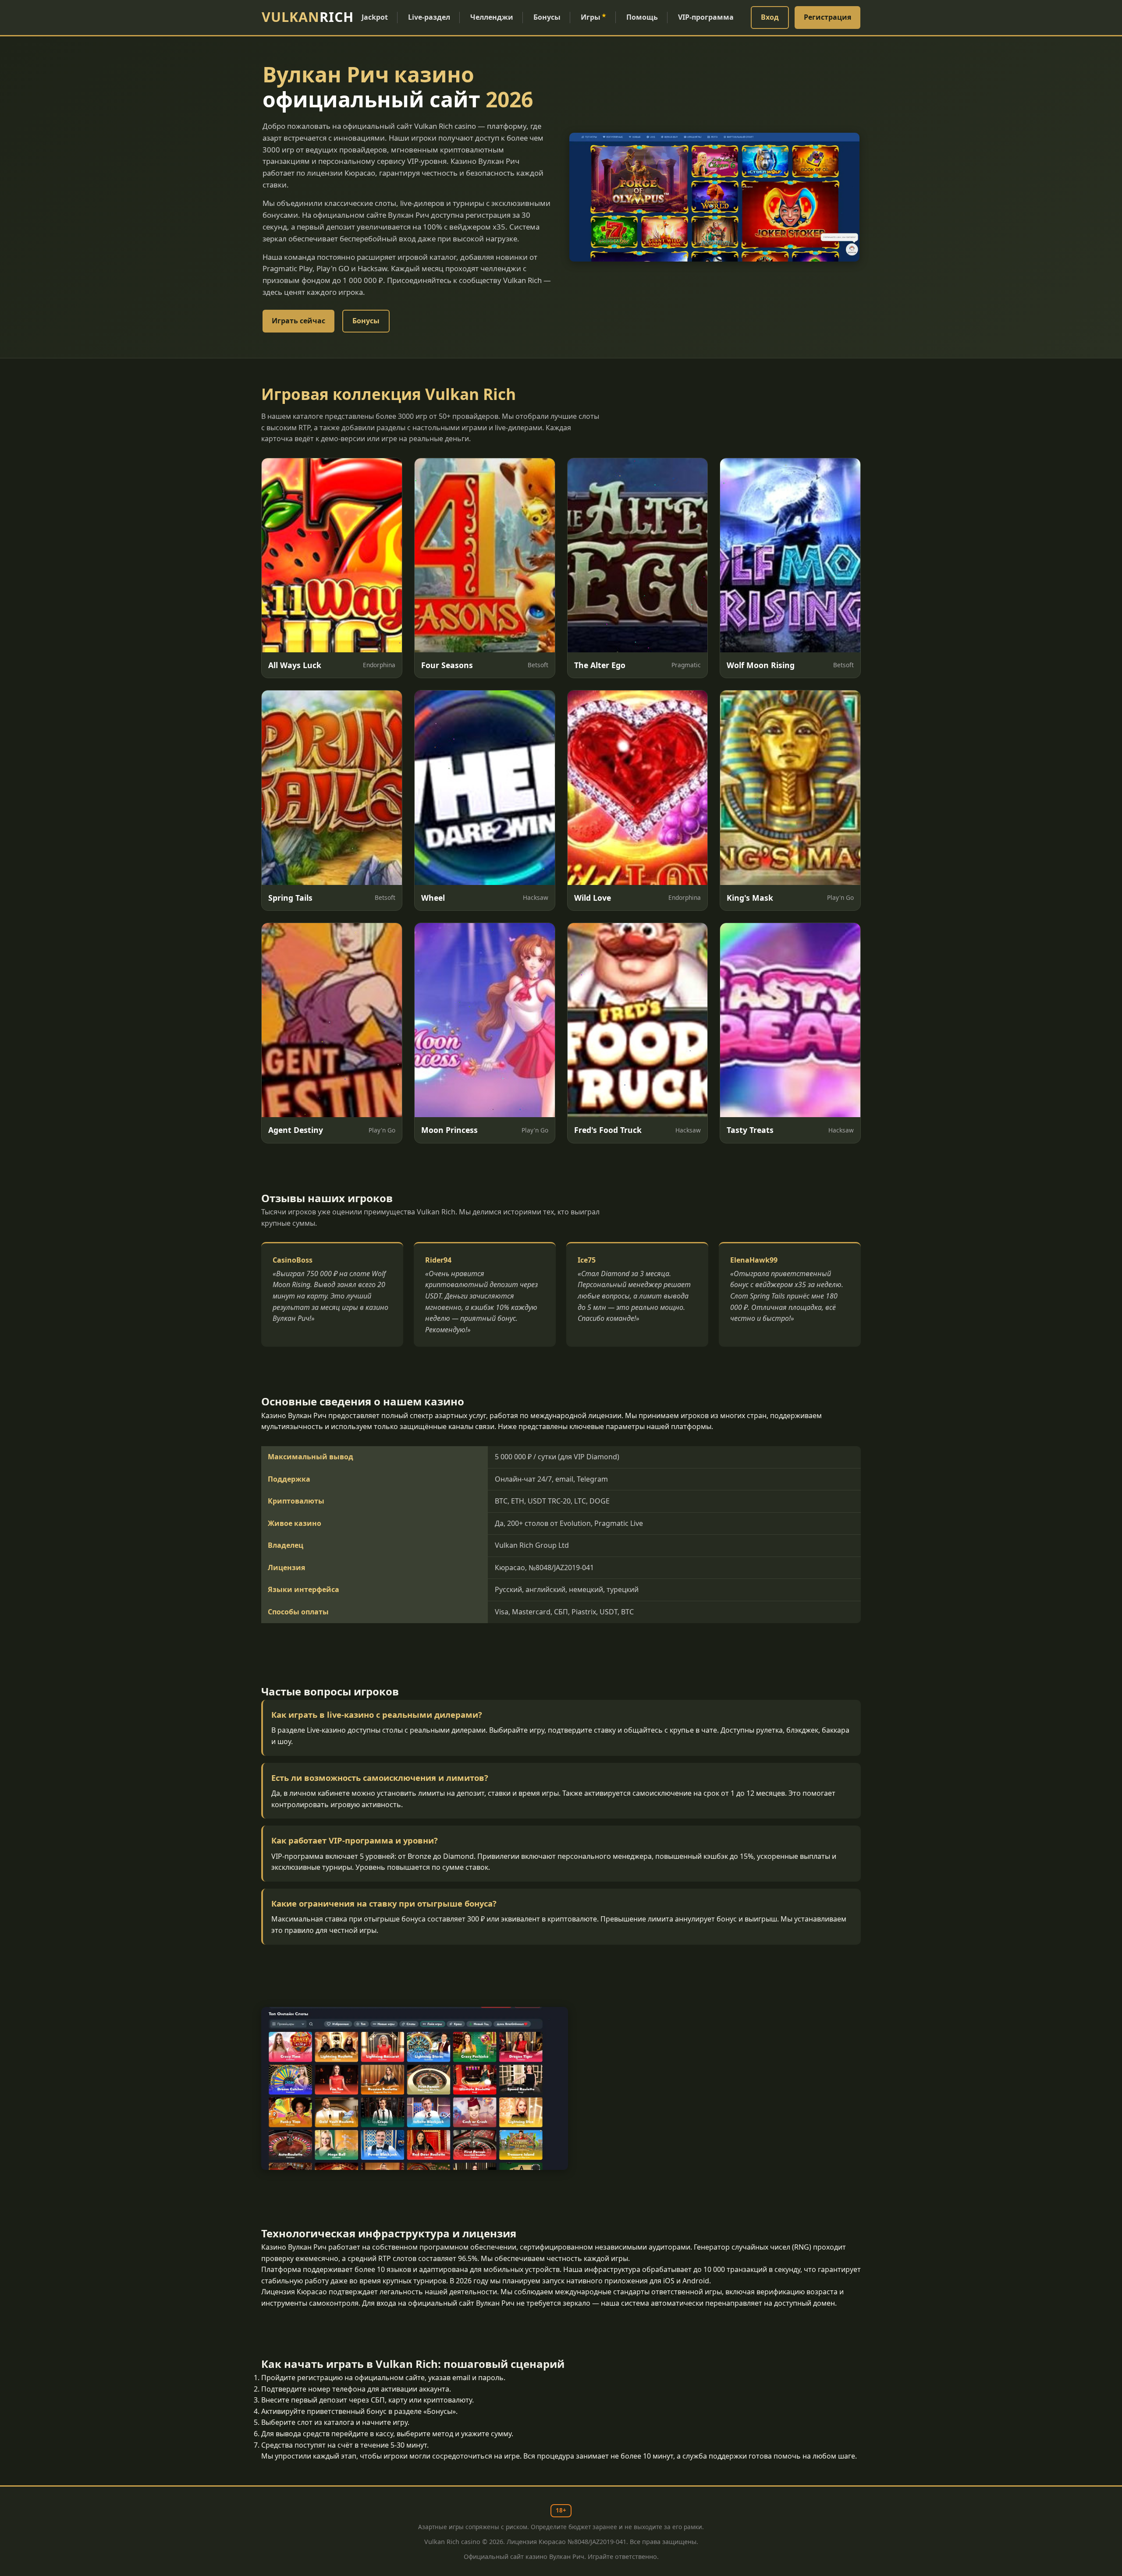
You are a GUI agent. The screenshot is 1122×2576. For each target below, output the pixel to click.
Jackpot (375, 17)
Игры (593, 17)
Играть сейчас (298, 321)
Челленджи (492, 17)
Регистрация (827, 17)
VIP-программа (706, 17)
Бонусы (547, 17)
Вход (770, 17)
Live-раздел (429, 17)
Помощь (642, 17)
